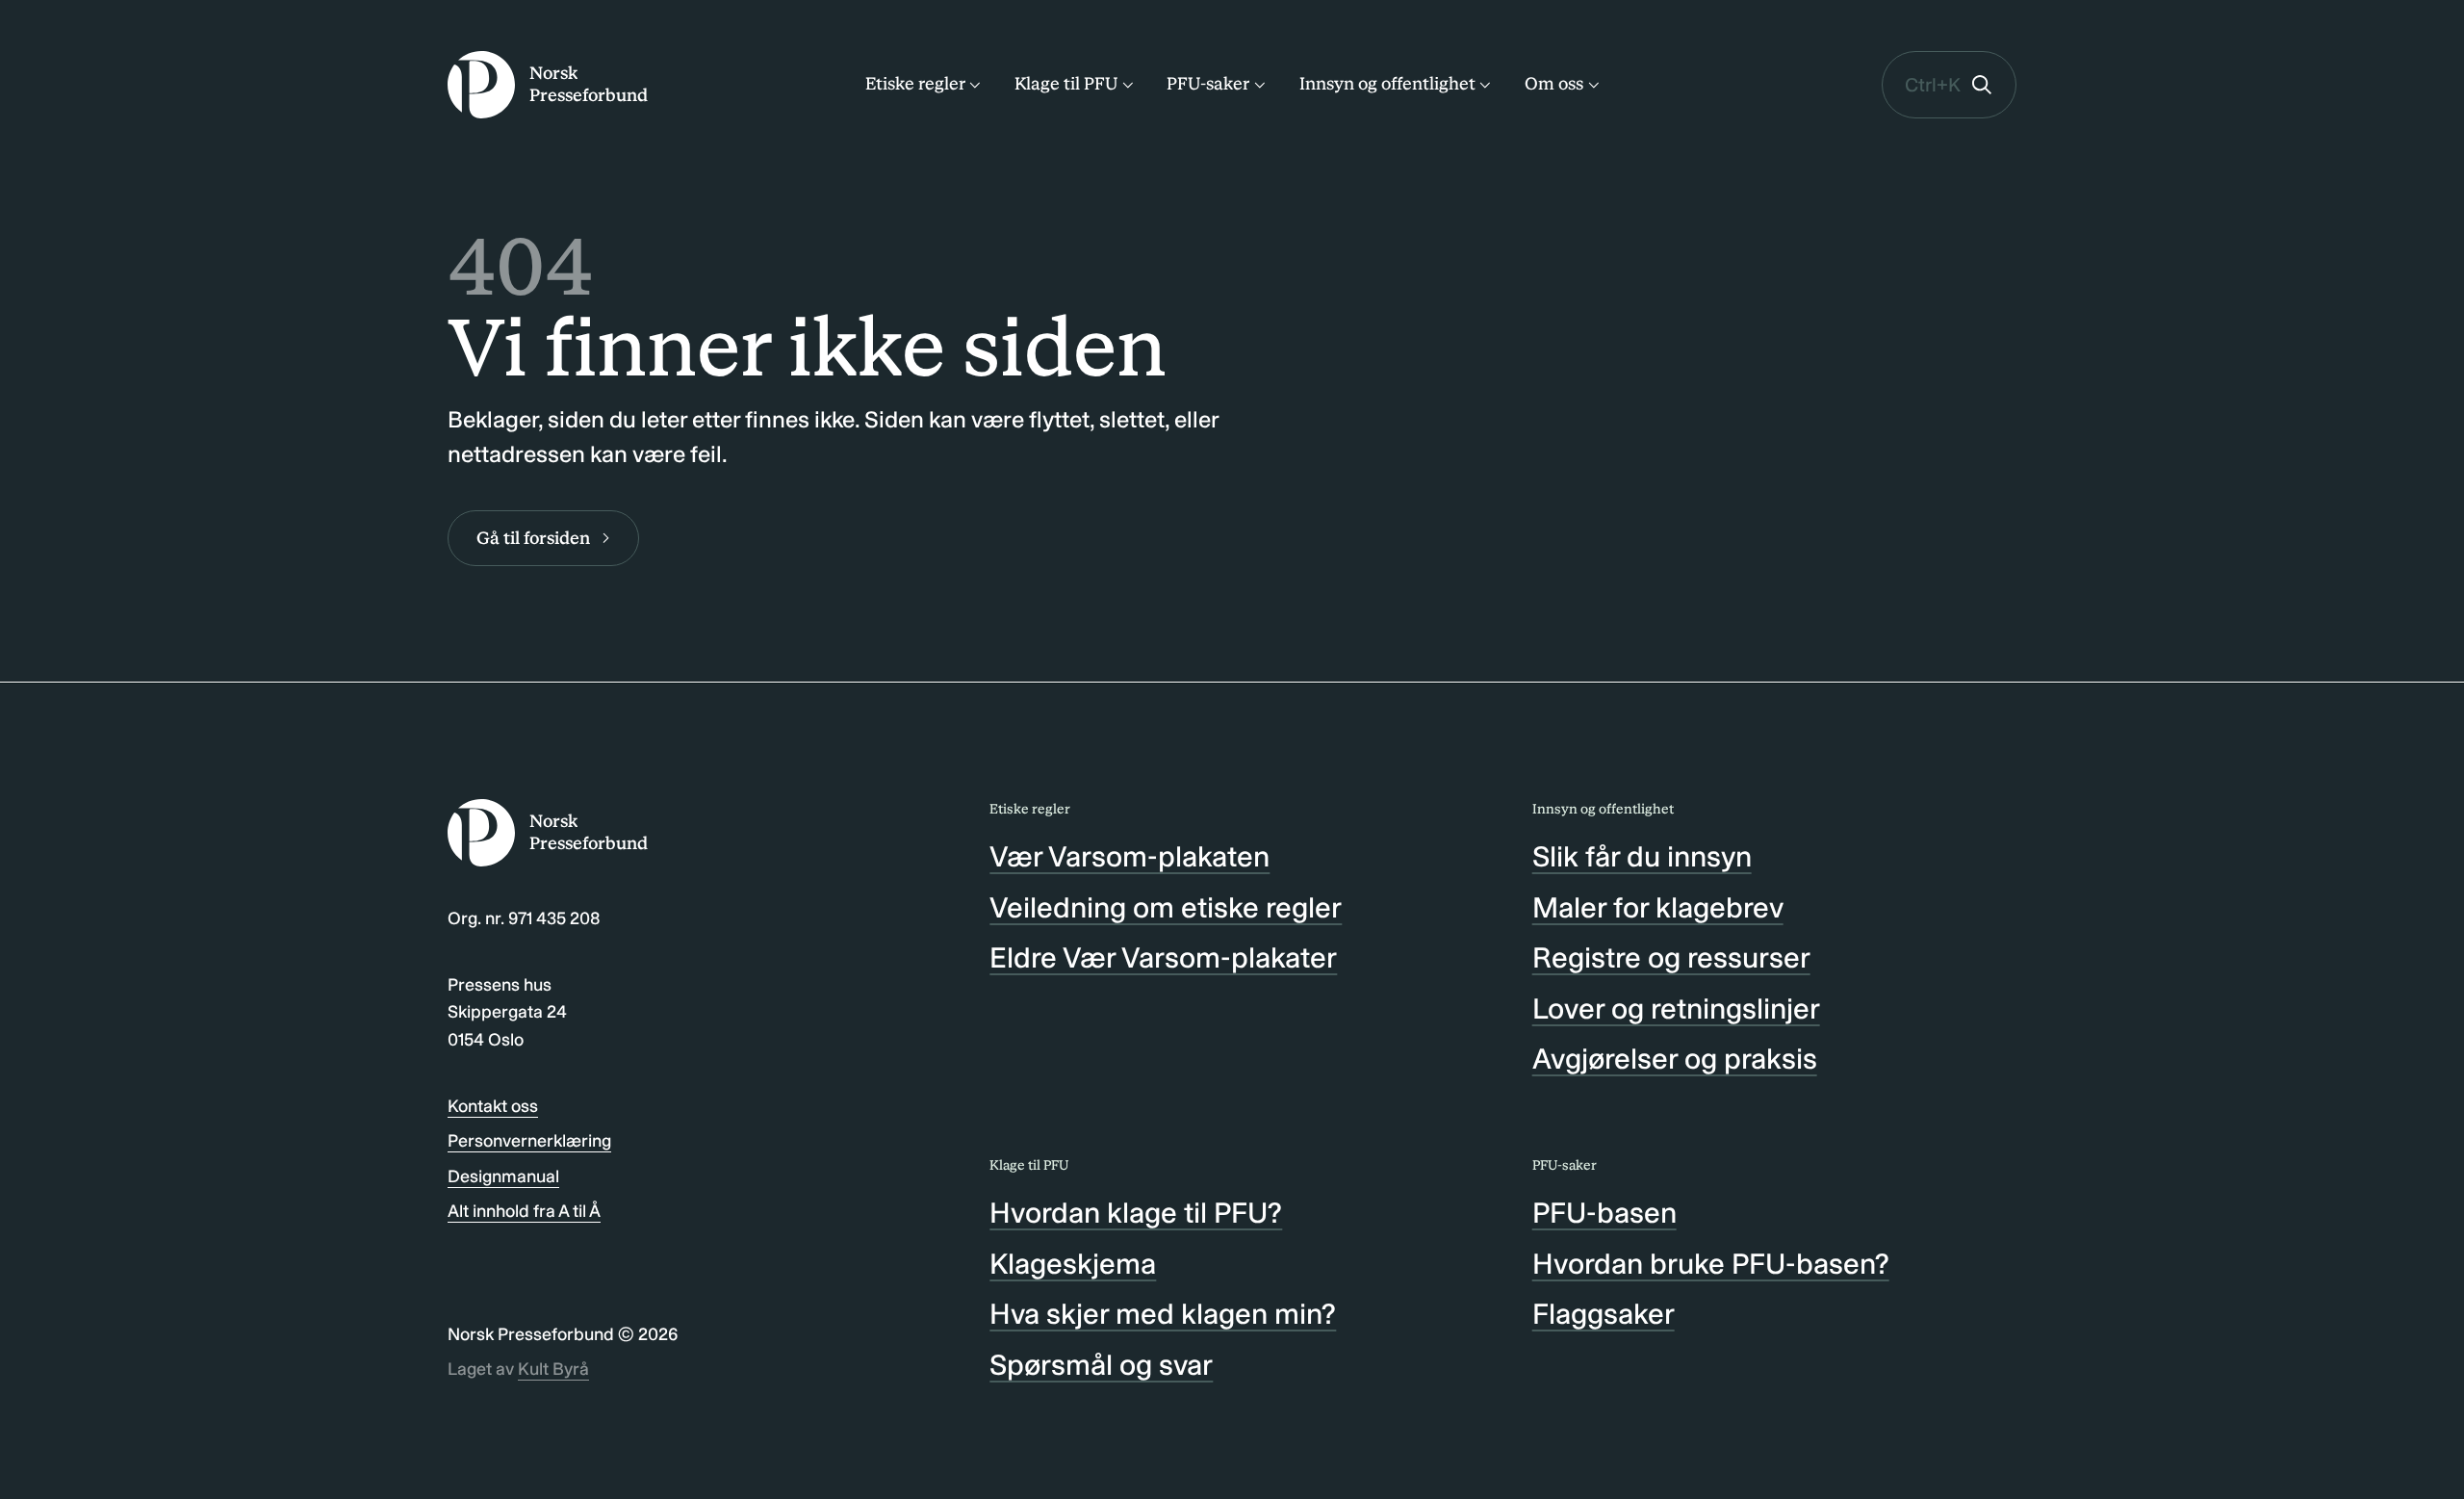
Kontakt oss (493, 1106)
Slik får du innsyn (1642, 857)
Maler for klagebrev (1658, 908)
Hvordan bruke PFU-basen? (1711, 1264)
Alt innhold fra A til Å (524, 1211)
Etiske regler (915, 84)
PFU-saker (1208, 84)
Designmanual (503, 1176)
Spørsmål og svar (1101, 1365)
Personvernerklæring (529, 1141)
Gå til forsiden (533, 538)
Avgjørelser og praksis (1675, 1059)
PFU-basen (1604, 1213)
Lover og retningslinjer (1676, 1009)
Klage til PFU (1066, 84)
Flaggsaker (1604, 1314)
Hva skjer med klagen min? (1163, 1314)
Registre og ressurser (1671, 958)
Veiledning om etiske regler (1166, 908)
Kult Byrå (553, 1369)
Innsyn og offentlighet (1387, 84)
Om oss (1554, 84)
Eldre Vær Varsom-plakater (1163, 958)
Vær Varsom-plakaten (1129, 857)
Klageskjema (1073, 1264)
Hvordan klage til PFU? (1136, 1213)
